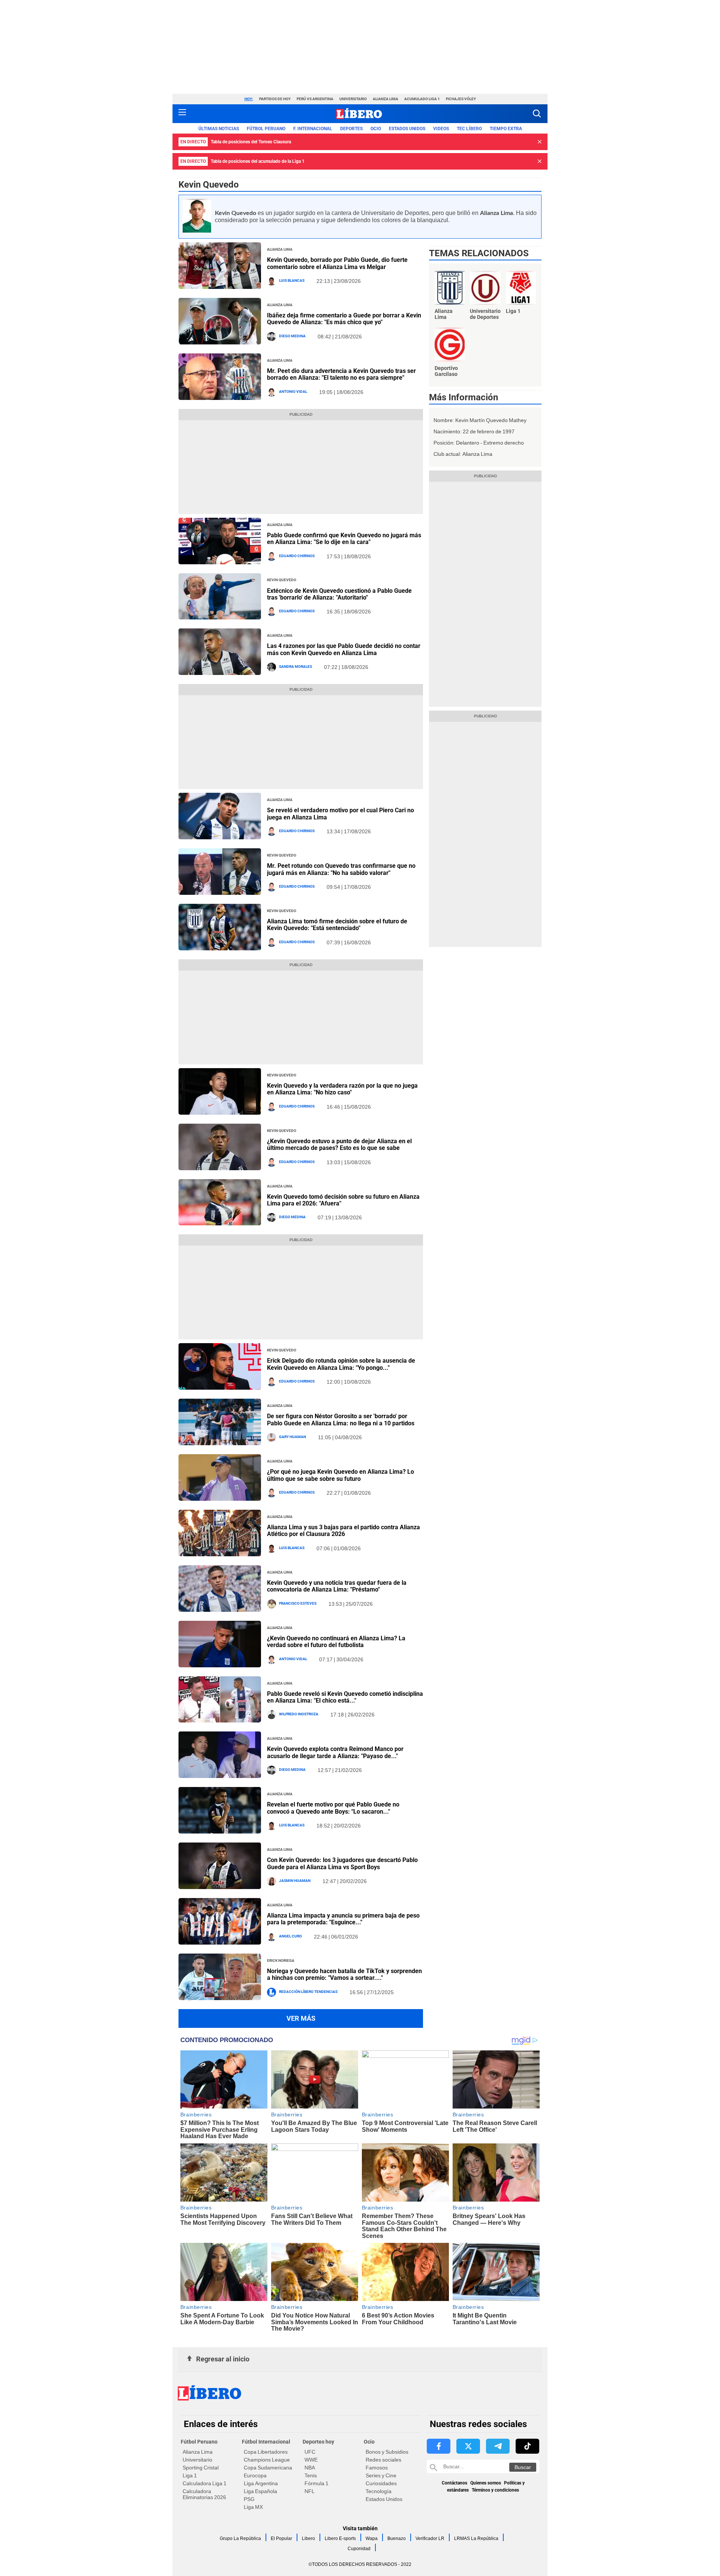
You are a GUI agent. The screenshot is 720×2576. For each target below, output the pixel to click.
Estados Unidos (384, 2499)
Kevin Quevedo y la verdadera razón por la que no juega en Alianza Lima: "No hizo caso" (342, 1089)
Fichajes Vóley (461, 99)
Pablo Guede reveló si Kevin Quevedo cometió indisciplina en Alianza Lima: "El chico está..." (345, 1697)
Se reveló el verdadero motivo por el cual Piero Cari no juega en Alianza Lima (340, 814)
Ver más (301, 2018)
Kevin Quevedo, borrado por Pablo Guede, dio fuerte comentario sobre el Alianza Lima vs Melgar (337, 263)
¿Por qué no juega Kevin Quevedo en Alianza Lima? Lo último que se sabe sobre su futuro (340, 1475)
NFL (310, 2491)
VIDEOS (441, 129)
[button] (537, 113)
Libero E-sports (340, 2538)
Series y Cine (381, 2475)
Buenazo (397, 2538)
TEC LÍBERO (469, 129)
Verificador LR (430, 2538)
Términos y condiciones (495, 2490)
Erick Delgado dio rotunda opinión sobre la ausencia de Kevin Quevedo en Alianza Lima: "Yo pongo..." (341, 1364)
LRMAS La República (476, 2538)
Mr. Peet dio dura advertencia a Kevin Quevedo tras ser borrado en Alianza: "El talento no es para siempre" (341, 374)
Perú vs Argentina (315, 99)
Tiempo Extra (506, 129)
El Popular (281, 2538)
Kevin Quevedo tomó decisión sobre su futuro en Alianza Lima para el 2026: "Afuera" (343, 1200)
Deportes (351, 129)
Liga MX (253, 2507)
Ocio (376, 129)
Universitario (353, 99)
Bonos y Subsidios (387, 2452)
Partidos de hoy (275, 99)
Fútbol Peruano (266, 129)
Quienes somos (486, 2483)
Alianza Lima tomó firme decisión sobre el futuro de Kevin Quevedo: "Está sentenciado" (337, 925)
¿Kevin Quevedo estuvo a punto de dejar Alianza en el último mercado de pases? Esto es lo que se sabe (339, 1144)
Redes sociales (383, 2460)
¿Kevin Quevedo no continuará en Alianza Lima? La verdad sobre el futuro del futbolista (336, 1642)
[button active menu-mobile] (182, 114)
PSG (249, 2499)
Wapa (372, 2538)
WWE (311, 2460)
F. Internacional (313, 129)
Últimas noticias (219, 129)
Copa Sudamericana (268, 2468)
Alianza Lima (385, 99)
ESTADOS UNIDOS (407, 129)
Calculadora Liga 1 (205, 2483)
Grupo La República (240, 2538)
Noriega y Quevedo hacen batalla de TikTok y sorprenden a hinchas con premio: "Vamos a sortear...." (344, 1974)
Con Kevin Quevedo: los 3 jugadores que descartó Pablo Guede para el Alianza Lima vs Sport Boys (342, 1863)
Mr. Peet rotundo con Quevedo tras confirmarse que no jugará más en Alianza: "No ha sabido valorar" (341, 869)
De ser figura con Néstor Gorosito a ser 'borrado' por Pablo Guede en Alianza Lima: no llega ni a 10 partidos (341, 1420)
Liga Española (260, 2491)
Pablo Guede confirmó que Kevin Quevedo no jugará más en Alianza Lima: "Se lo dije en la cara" (344, 539)
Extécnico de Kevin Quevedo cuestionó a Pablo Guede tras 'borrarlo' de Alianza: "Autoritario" (339, 594)
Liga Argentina (261, 2483)
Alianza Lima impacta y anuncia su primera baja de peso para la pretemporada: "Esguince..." (343, 1919)
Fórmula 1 (316, 2483)
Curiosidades (381, 2483)
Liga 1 (190, 2475)
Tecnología (379, 2491)
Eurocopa (255, 2475)
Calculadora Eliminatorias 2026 (204, 2494)
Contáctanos (454, 2483)
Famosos (377, 2468)
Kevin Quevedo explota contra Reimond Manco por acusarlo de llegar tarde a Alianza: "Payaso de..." (335, 1752)
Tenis (311, 2475)
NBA (310, 2468)
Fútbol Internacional (266, 2442)
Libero (308, 2538)
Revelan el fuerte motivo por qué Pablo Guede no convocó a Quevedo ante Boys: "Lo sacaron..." (333, 1808)
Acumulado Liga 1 (422, 99)
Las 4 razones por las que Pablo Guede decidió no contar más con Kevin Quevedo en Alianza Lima (344, 649)
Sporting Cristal (201, 2468)
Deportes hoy (318, 2442)
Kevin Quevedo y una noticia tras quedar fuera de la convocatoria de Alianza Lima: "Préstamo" (337, 1586)
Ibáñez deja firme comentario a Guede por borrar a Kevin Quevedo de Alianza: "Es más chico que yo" (344, 319)
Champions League (267, 2460)
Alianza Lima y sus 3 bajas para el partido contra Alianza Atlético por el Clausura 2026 (343, 1531)
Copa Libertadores (266, 2452)
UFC (310, 2452)
